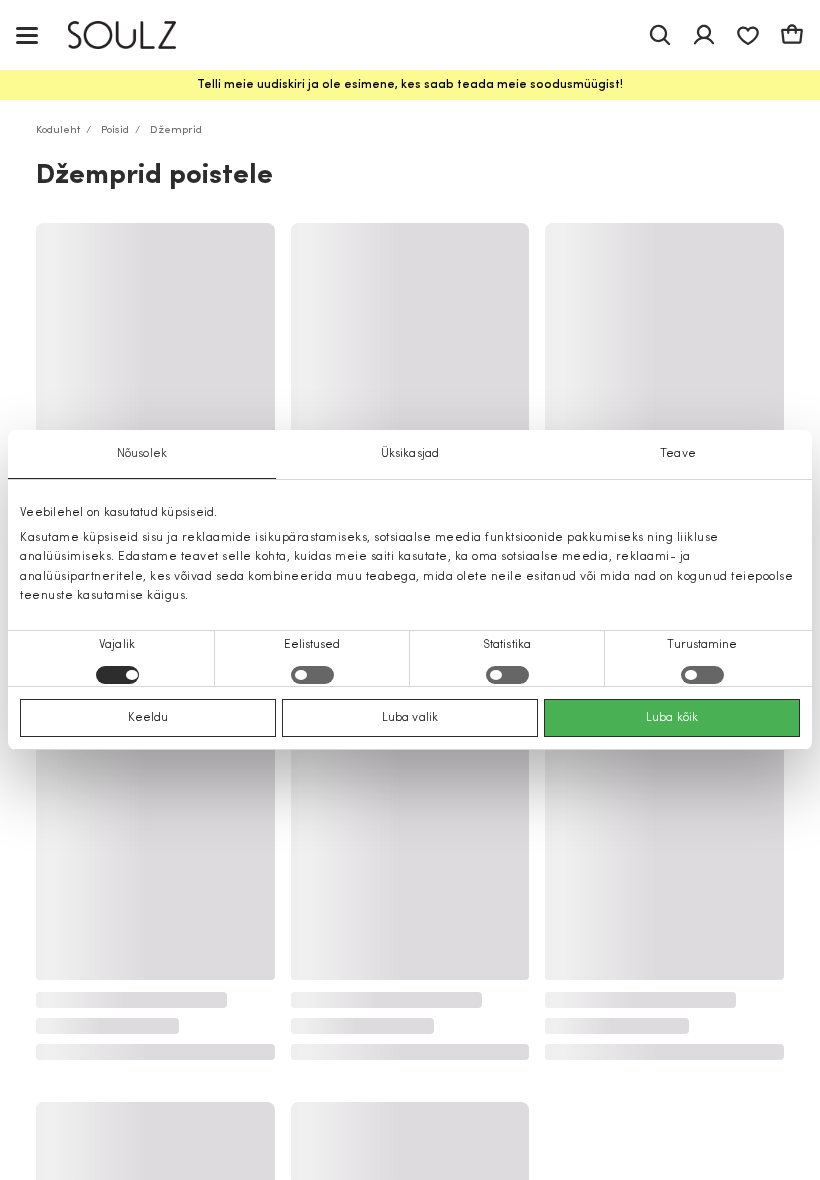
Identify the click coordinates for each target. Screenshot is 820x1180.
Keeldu (148, 718)
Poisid (115, 130)
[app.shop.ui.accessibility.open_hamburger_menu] (27, 34)
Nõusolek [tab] (142, 454)
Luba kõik (672, 718)
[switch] (312, 675)
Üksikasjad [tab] (410, 454)
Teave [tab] (678, 454)
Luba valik (410, 718)
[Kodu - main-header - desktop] (136, 35)
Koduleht (58, 130)
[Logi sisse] (704, 35)
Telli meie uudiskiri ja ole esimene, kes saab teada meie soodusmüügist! (410, 85)
